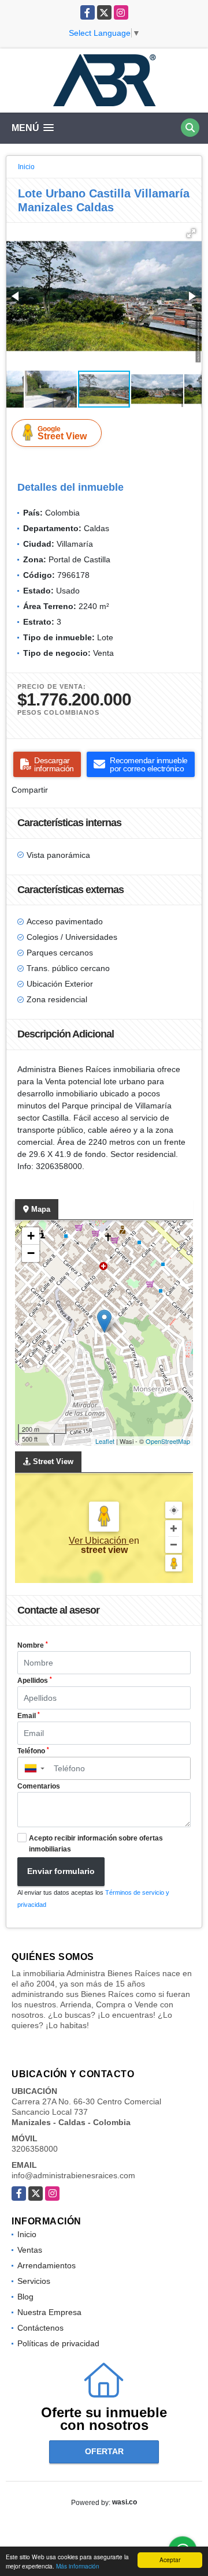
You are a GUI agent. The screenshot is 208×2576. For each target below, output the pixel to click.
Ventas (30, 2250)
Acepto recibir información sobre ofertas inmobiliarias (96, 1844)
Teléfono (33, 1751)
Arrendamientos (47, 2265)
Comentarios (39, 1786)
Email (29, 1716)
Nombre (33, 1645)
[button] (191, 233)
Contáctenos (40, 2328)
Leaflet (105, 1441)
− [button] (31, 1253)
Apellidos (35, 1681)
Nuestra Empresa (49, 2312)
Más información (78, 2566)
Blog (25, 2297)
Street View (62, 433)
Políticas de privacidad (58, 2343)
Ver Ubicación (99, 1541)
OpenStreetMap (168, 1441)
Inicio (26, 167)
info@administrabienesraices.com (73, 2175)
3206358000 (35, 2149)
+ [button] (31, 1236)
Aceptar (170, 2560)
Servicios (34, 2281)
